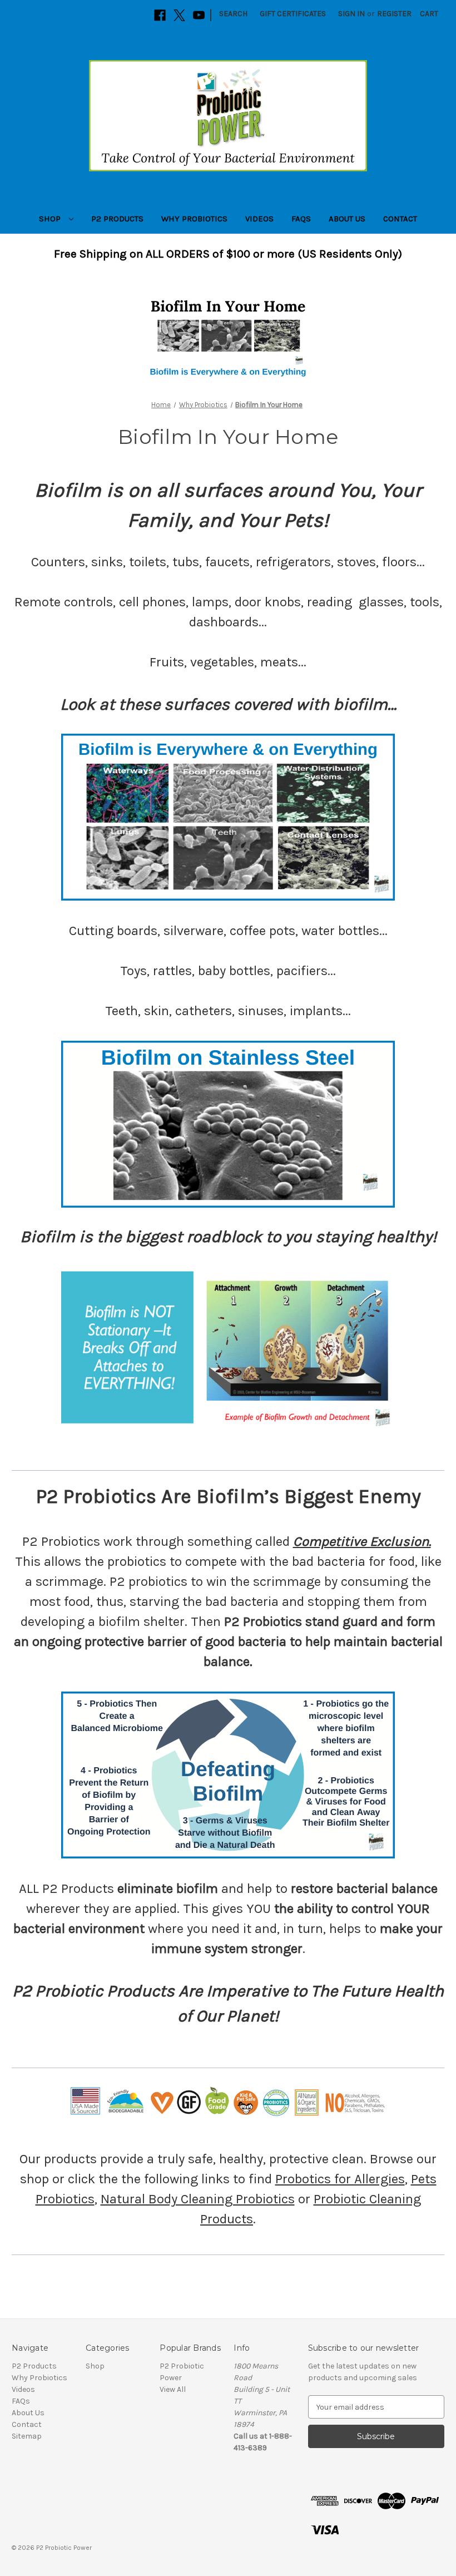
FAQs (301, 219)
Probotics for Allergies (340, 2179)
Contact (400, 219)
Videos (259, 219)
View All (173, 2389)
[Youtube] (199, 15)
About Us (347, 219)
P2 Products (117, 219)
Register (394, 14)
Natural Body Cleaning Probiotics (198, 2199)
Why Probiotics (194, 219)
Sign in (351, 14)
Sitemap (27, 2436)
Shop (51, 219)
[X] (179, 15)
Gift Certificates (293, 14)
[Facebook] (160, 15)
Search (233, 14)
